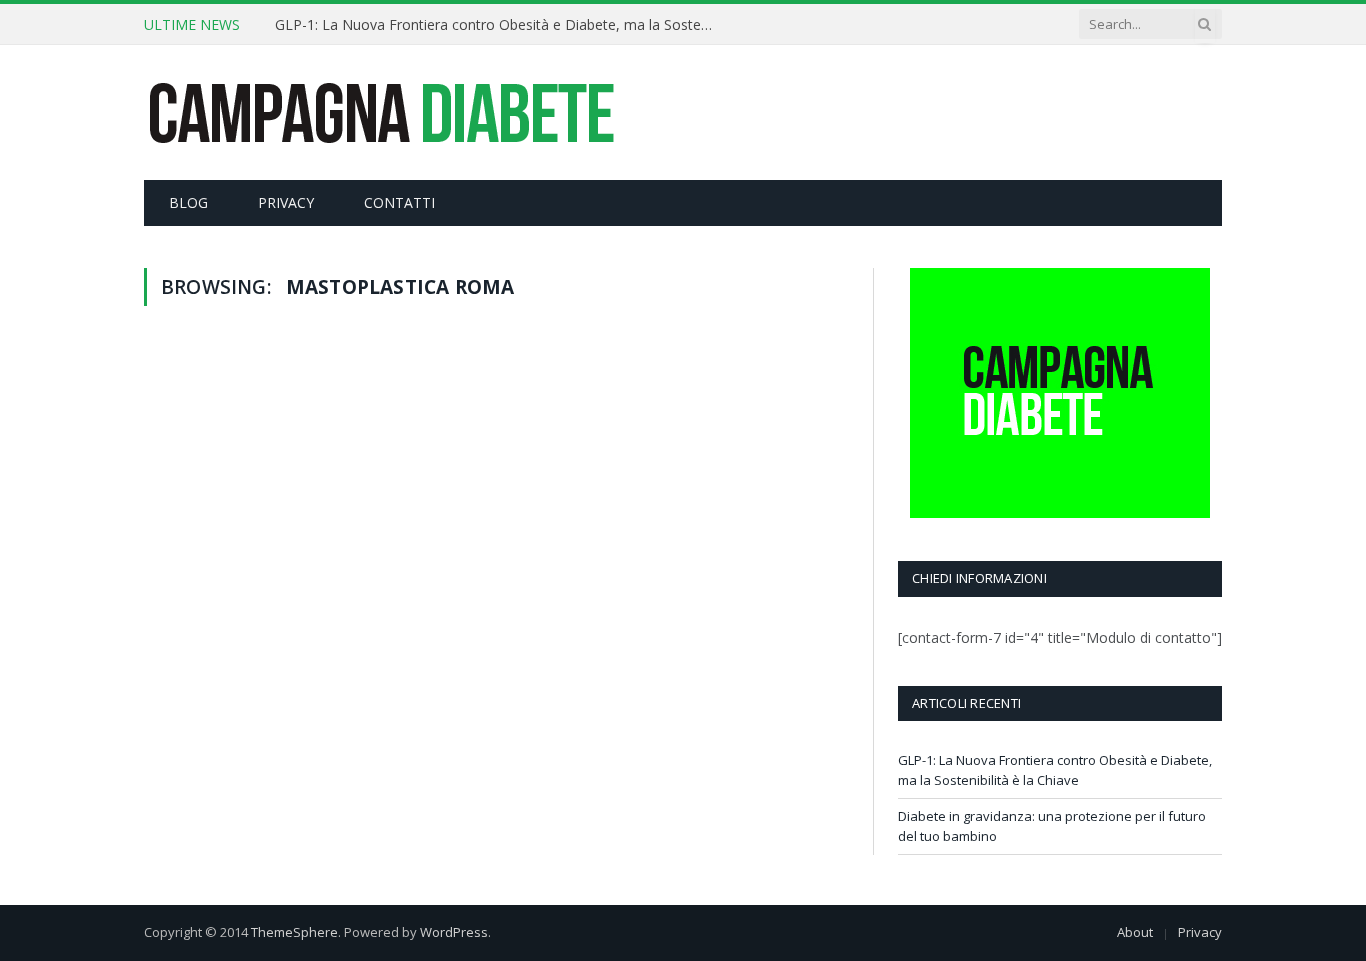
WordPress (454, 932)
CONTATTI (399, 202)
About (1135, 932)
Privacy (1200, 932)
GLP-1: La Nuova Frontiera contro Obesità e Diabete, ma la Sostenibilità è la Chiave (500, 25)
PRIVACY (286, 202)
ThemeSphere (294, 932)
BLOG (188, 202)
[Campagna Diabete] (380, 112)
